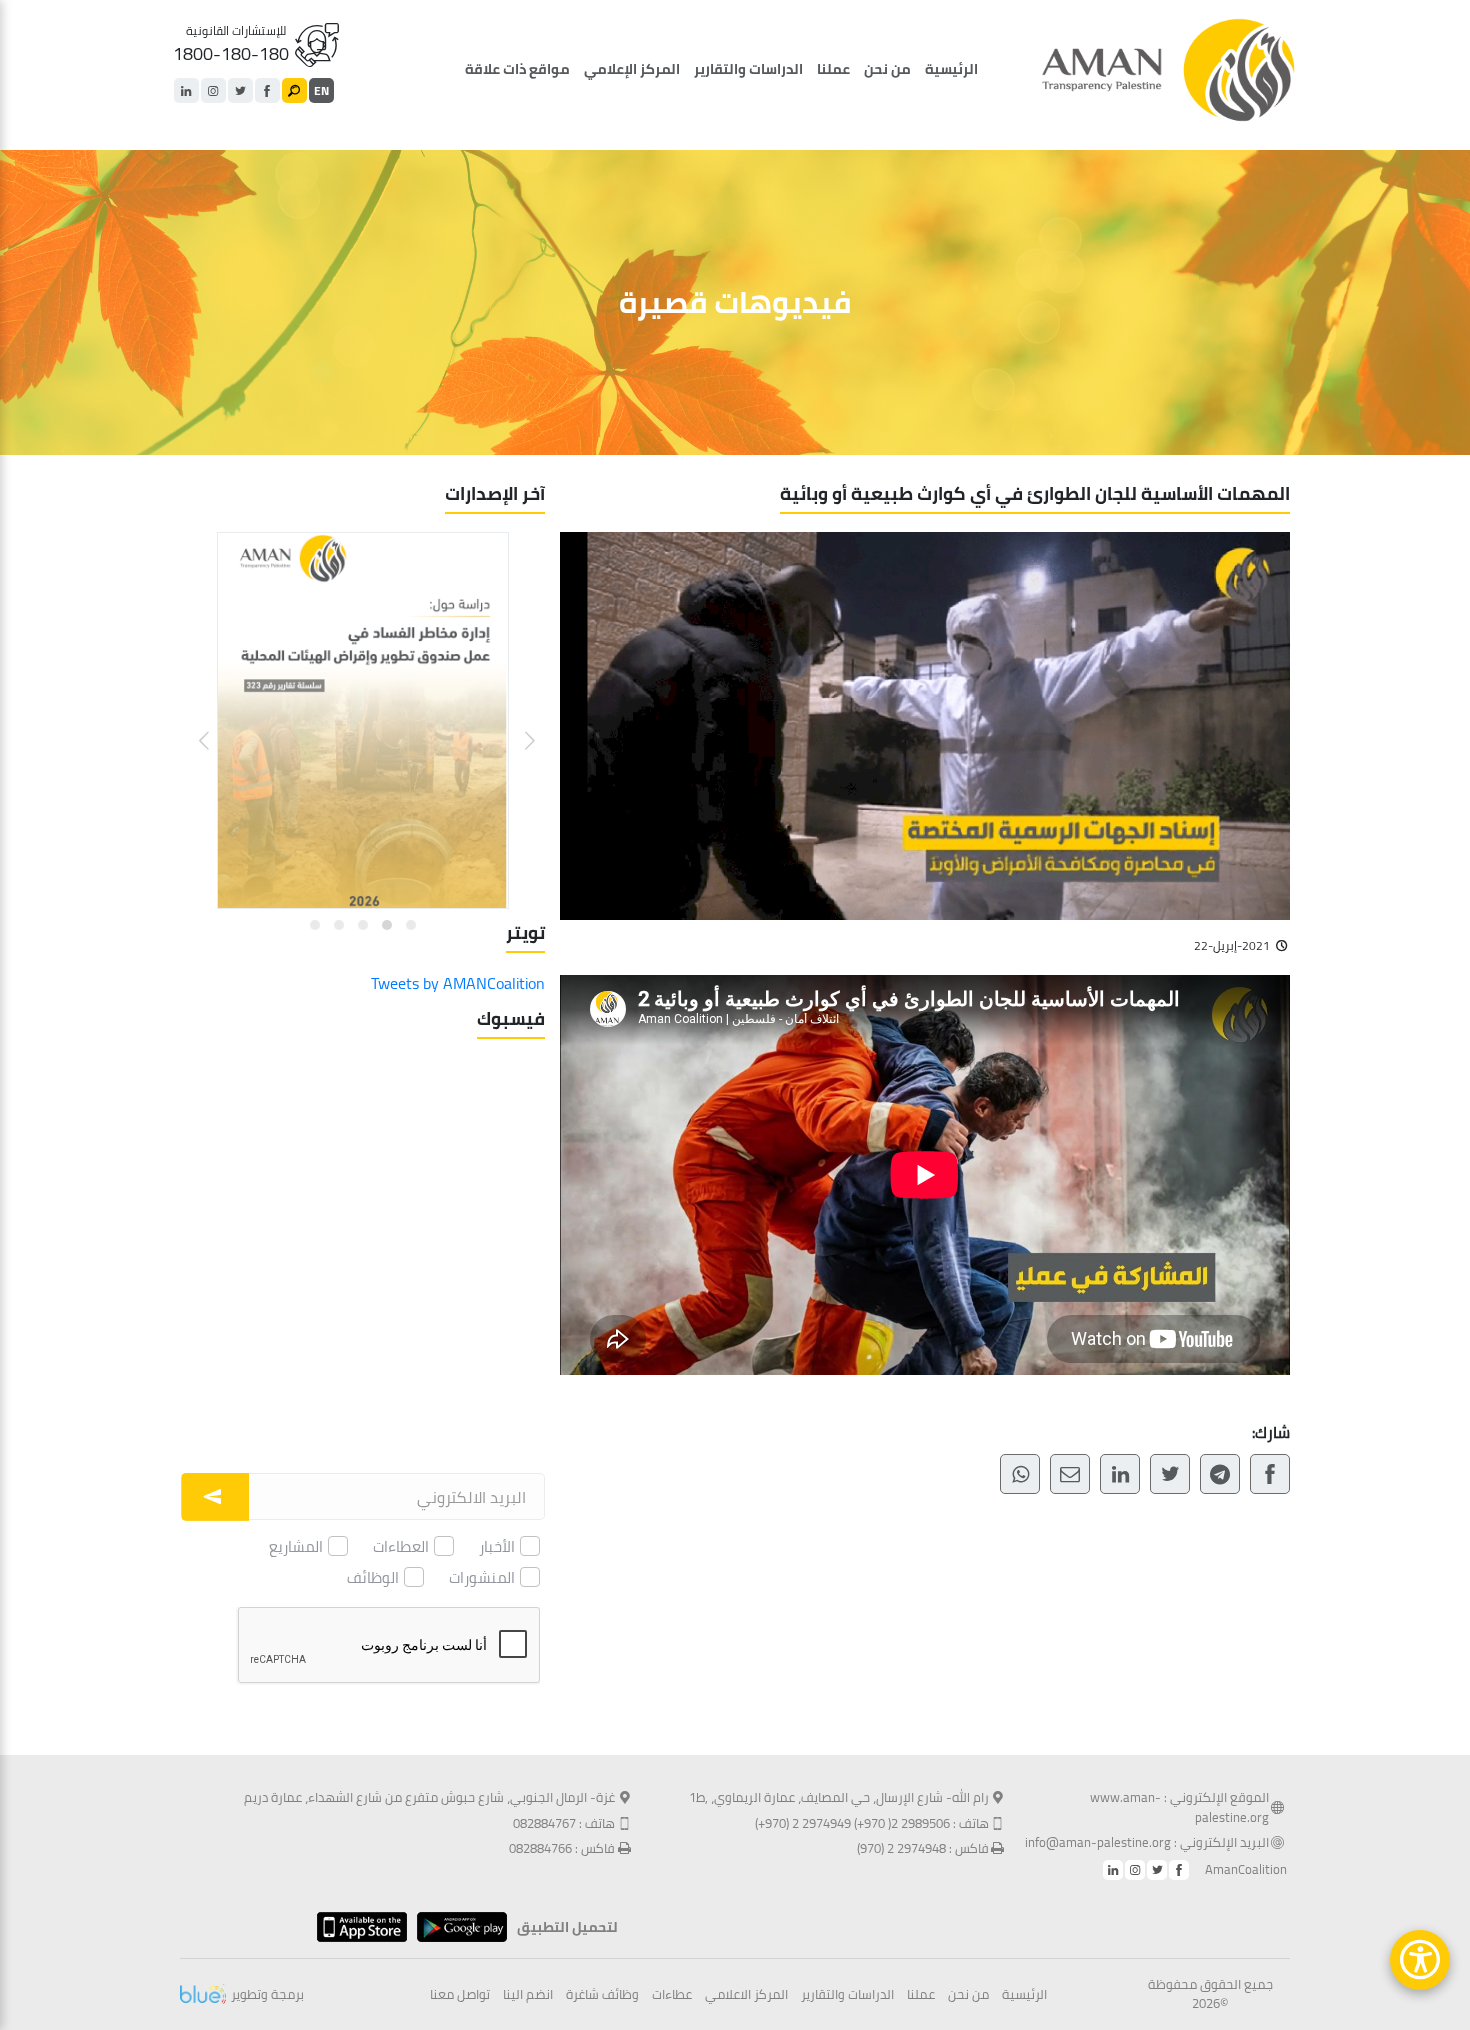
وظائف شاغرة (602, 1995)
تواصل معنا (460, 1995)
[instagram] (213, 90)
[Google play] (457, 1927)
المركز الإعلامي (632, 69)
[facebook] (267, 90)
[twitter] (240, 90)
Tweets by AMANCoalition (458, 983)
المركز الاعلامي (746, 1995)
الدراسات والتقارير (748, 69)
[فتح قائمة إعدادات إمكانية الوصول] (1420, 1960)
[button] (517, 725)
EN (321, 90)
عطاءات (672, 1995)
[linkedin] (186, 90)
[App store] (357, 1927)
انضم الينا (528, 1995)
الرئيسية (951, 69)
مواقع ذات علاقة (517, 69)
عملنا (833, 69)
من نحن (887, 69)
